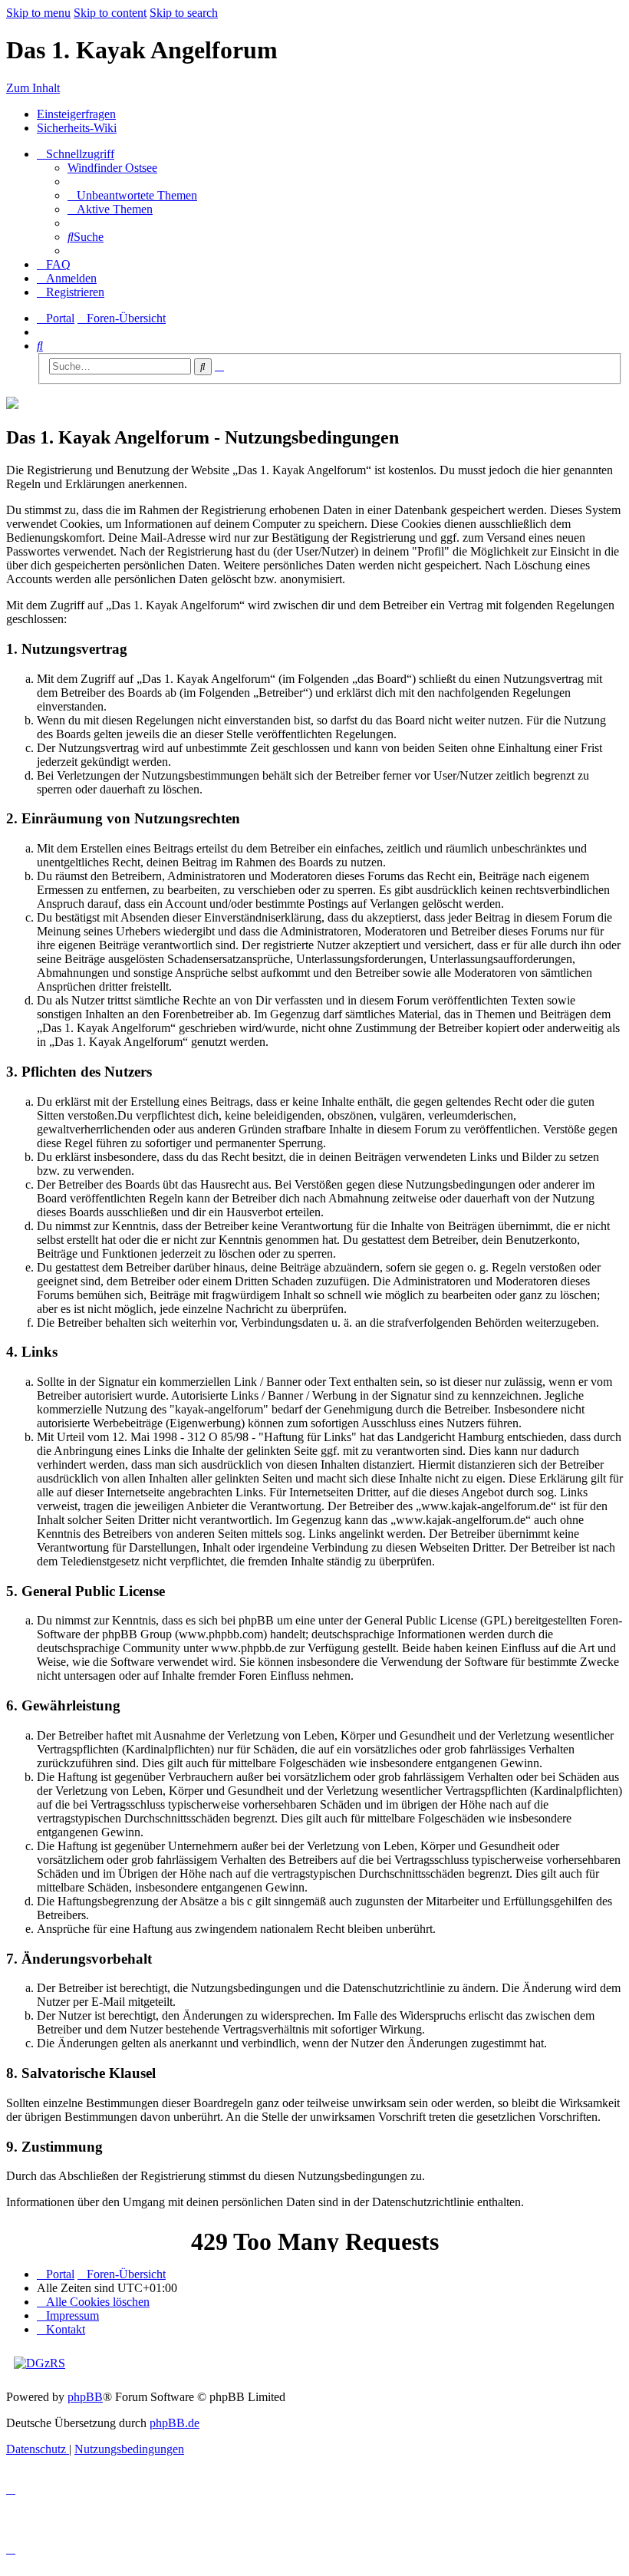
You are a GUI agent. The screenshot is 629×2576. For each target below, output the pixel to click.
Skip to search (184, 13)
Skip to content (110, 13)
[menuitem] (112, 168)
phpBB (85, 2397)
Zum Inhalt (33, 88)
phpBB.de (175, 2423)
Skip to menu (38, 13)
